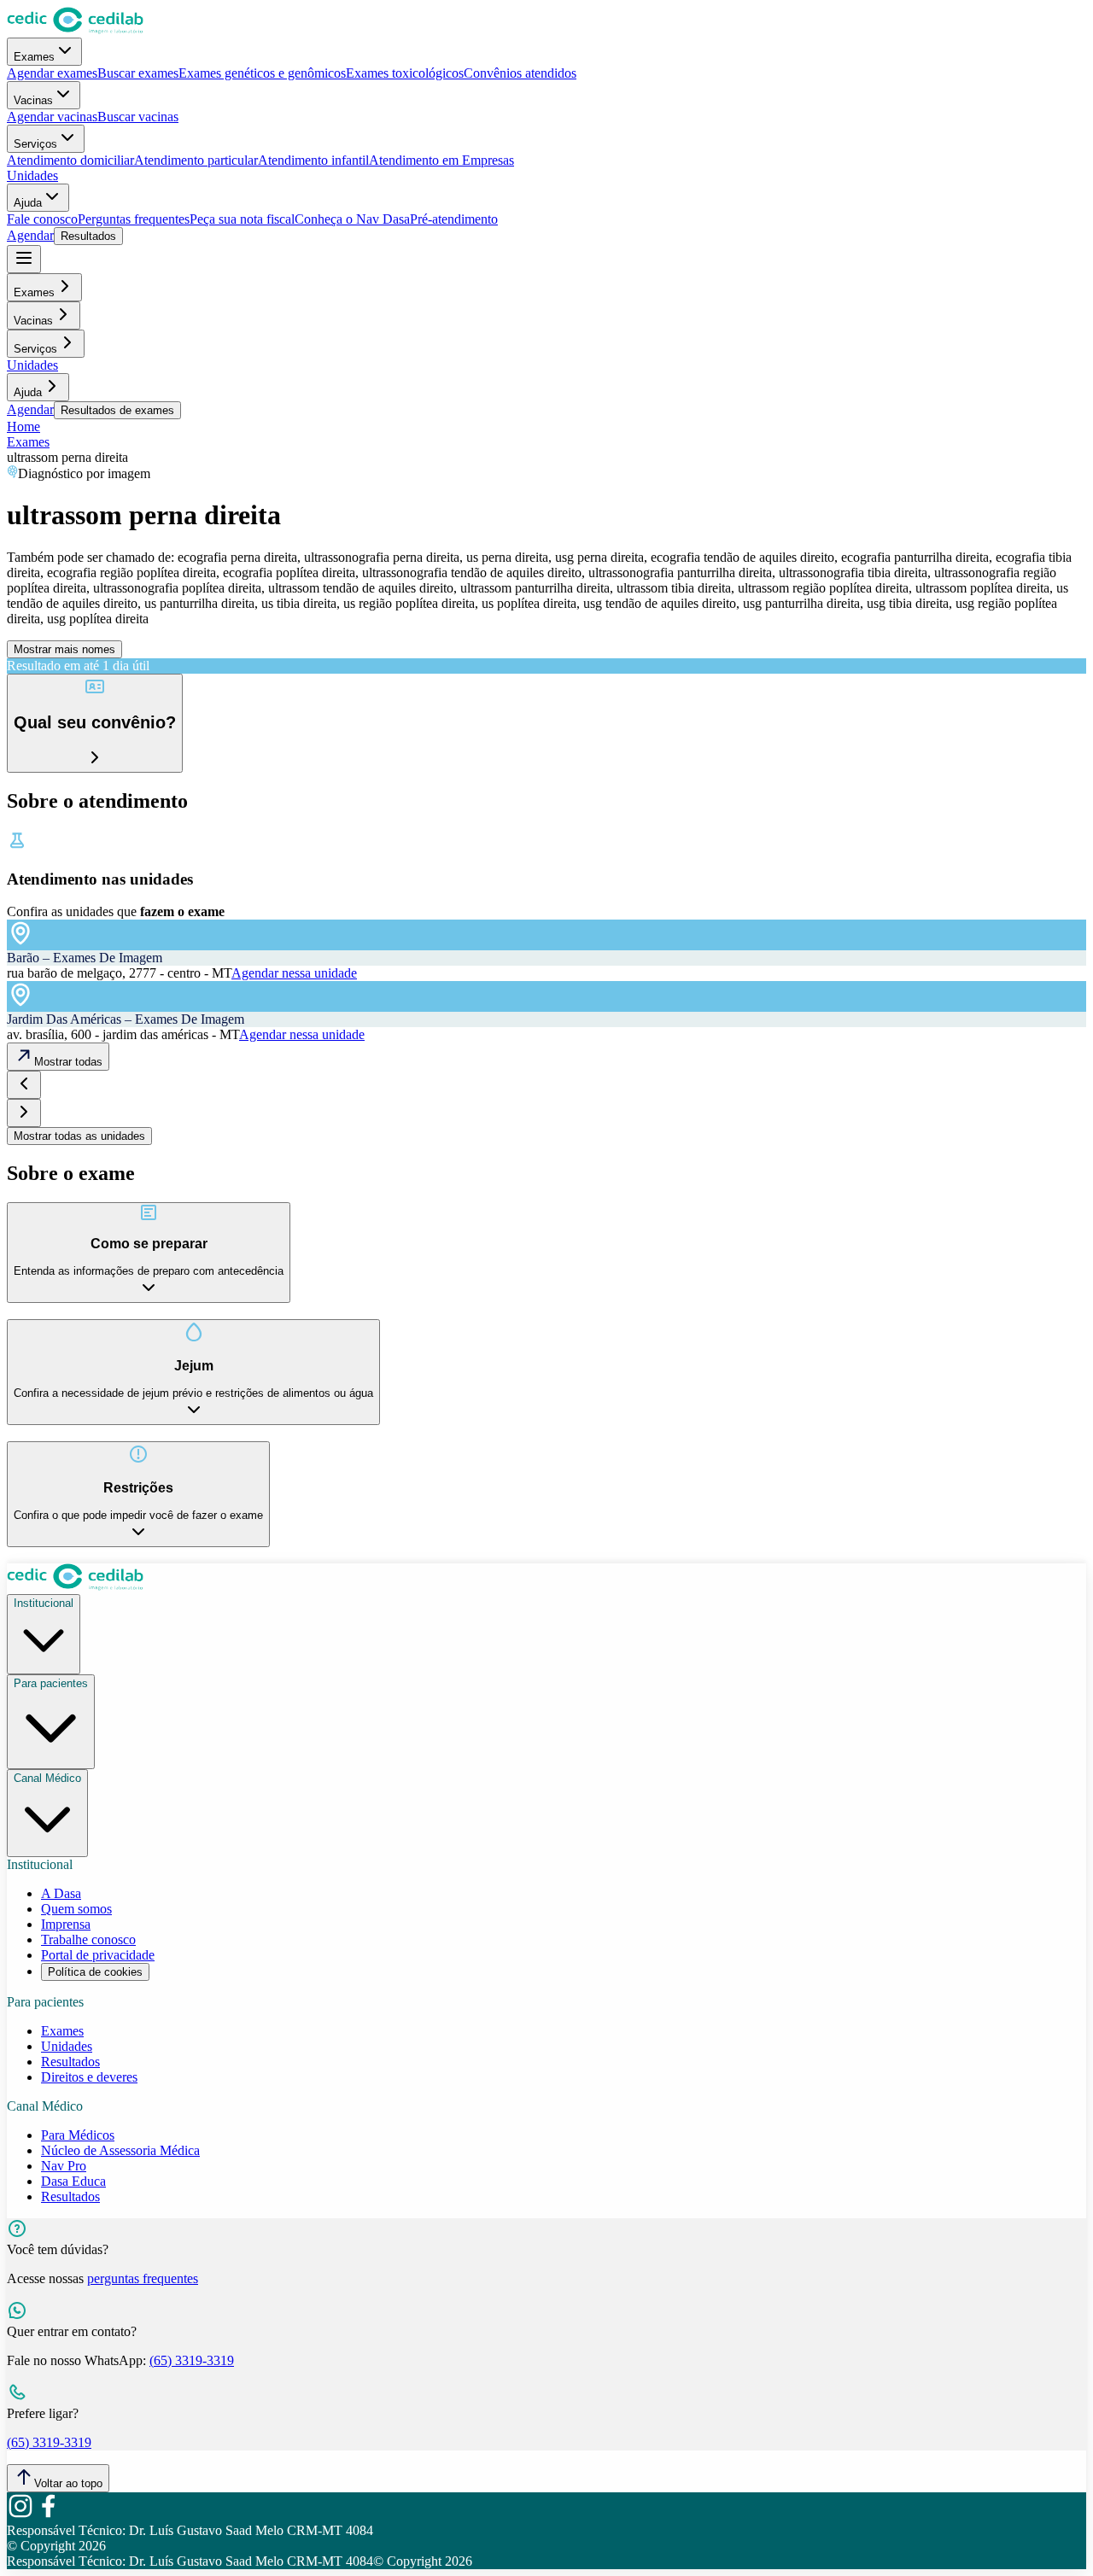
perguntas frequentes (143, 2278)
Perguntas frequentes (134, 219)
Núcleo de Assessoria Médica (120, 2150)
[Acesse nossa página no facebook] (48, 2515)
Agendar (30, 235)
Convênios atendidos (520, 73)
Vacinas (33, 100)
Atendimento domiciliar (70, 160)
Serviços (35, 144)
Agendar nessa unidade (294, 973)
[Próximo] (24, 1113)
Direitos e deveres (89, 2077)
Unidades (32, 175)
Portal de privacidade (98, 1955)
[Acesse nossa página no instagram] (20, 2515)
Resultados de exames (117, 410)
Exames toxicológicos (405, 73)
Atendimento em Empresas (441, 160)
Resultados (88, 236)
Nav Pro (64, 2166)
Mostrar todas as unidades (79, 1136)
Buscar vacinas (138, 117)
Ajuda (28, 203)
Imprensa (66, 1924)
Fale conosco (42, 219)
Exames (34, 57)
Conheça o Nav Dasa (352, 219)
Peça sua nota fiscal (242, 219)
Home (23, 426)
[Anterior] (24, 1085)
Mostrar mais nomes (64, 649)
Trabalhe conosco (88, 1939)
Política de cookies (95, 1972)
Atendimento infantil (313, 160)
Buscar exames (138, 73)
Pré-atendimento (454, 219)
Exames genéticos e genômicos (262, 73)
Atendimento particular (196, 160)
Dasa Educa (73, 2181)
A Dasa (61, 1893)
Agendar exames (52, 73)
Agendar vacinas (52, 117)
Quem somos (76, 1909)
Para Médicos (78, 2135)
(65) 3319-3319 (192, 2360)
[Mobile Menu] (24, 259)
